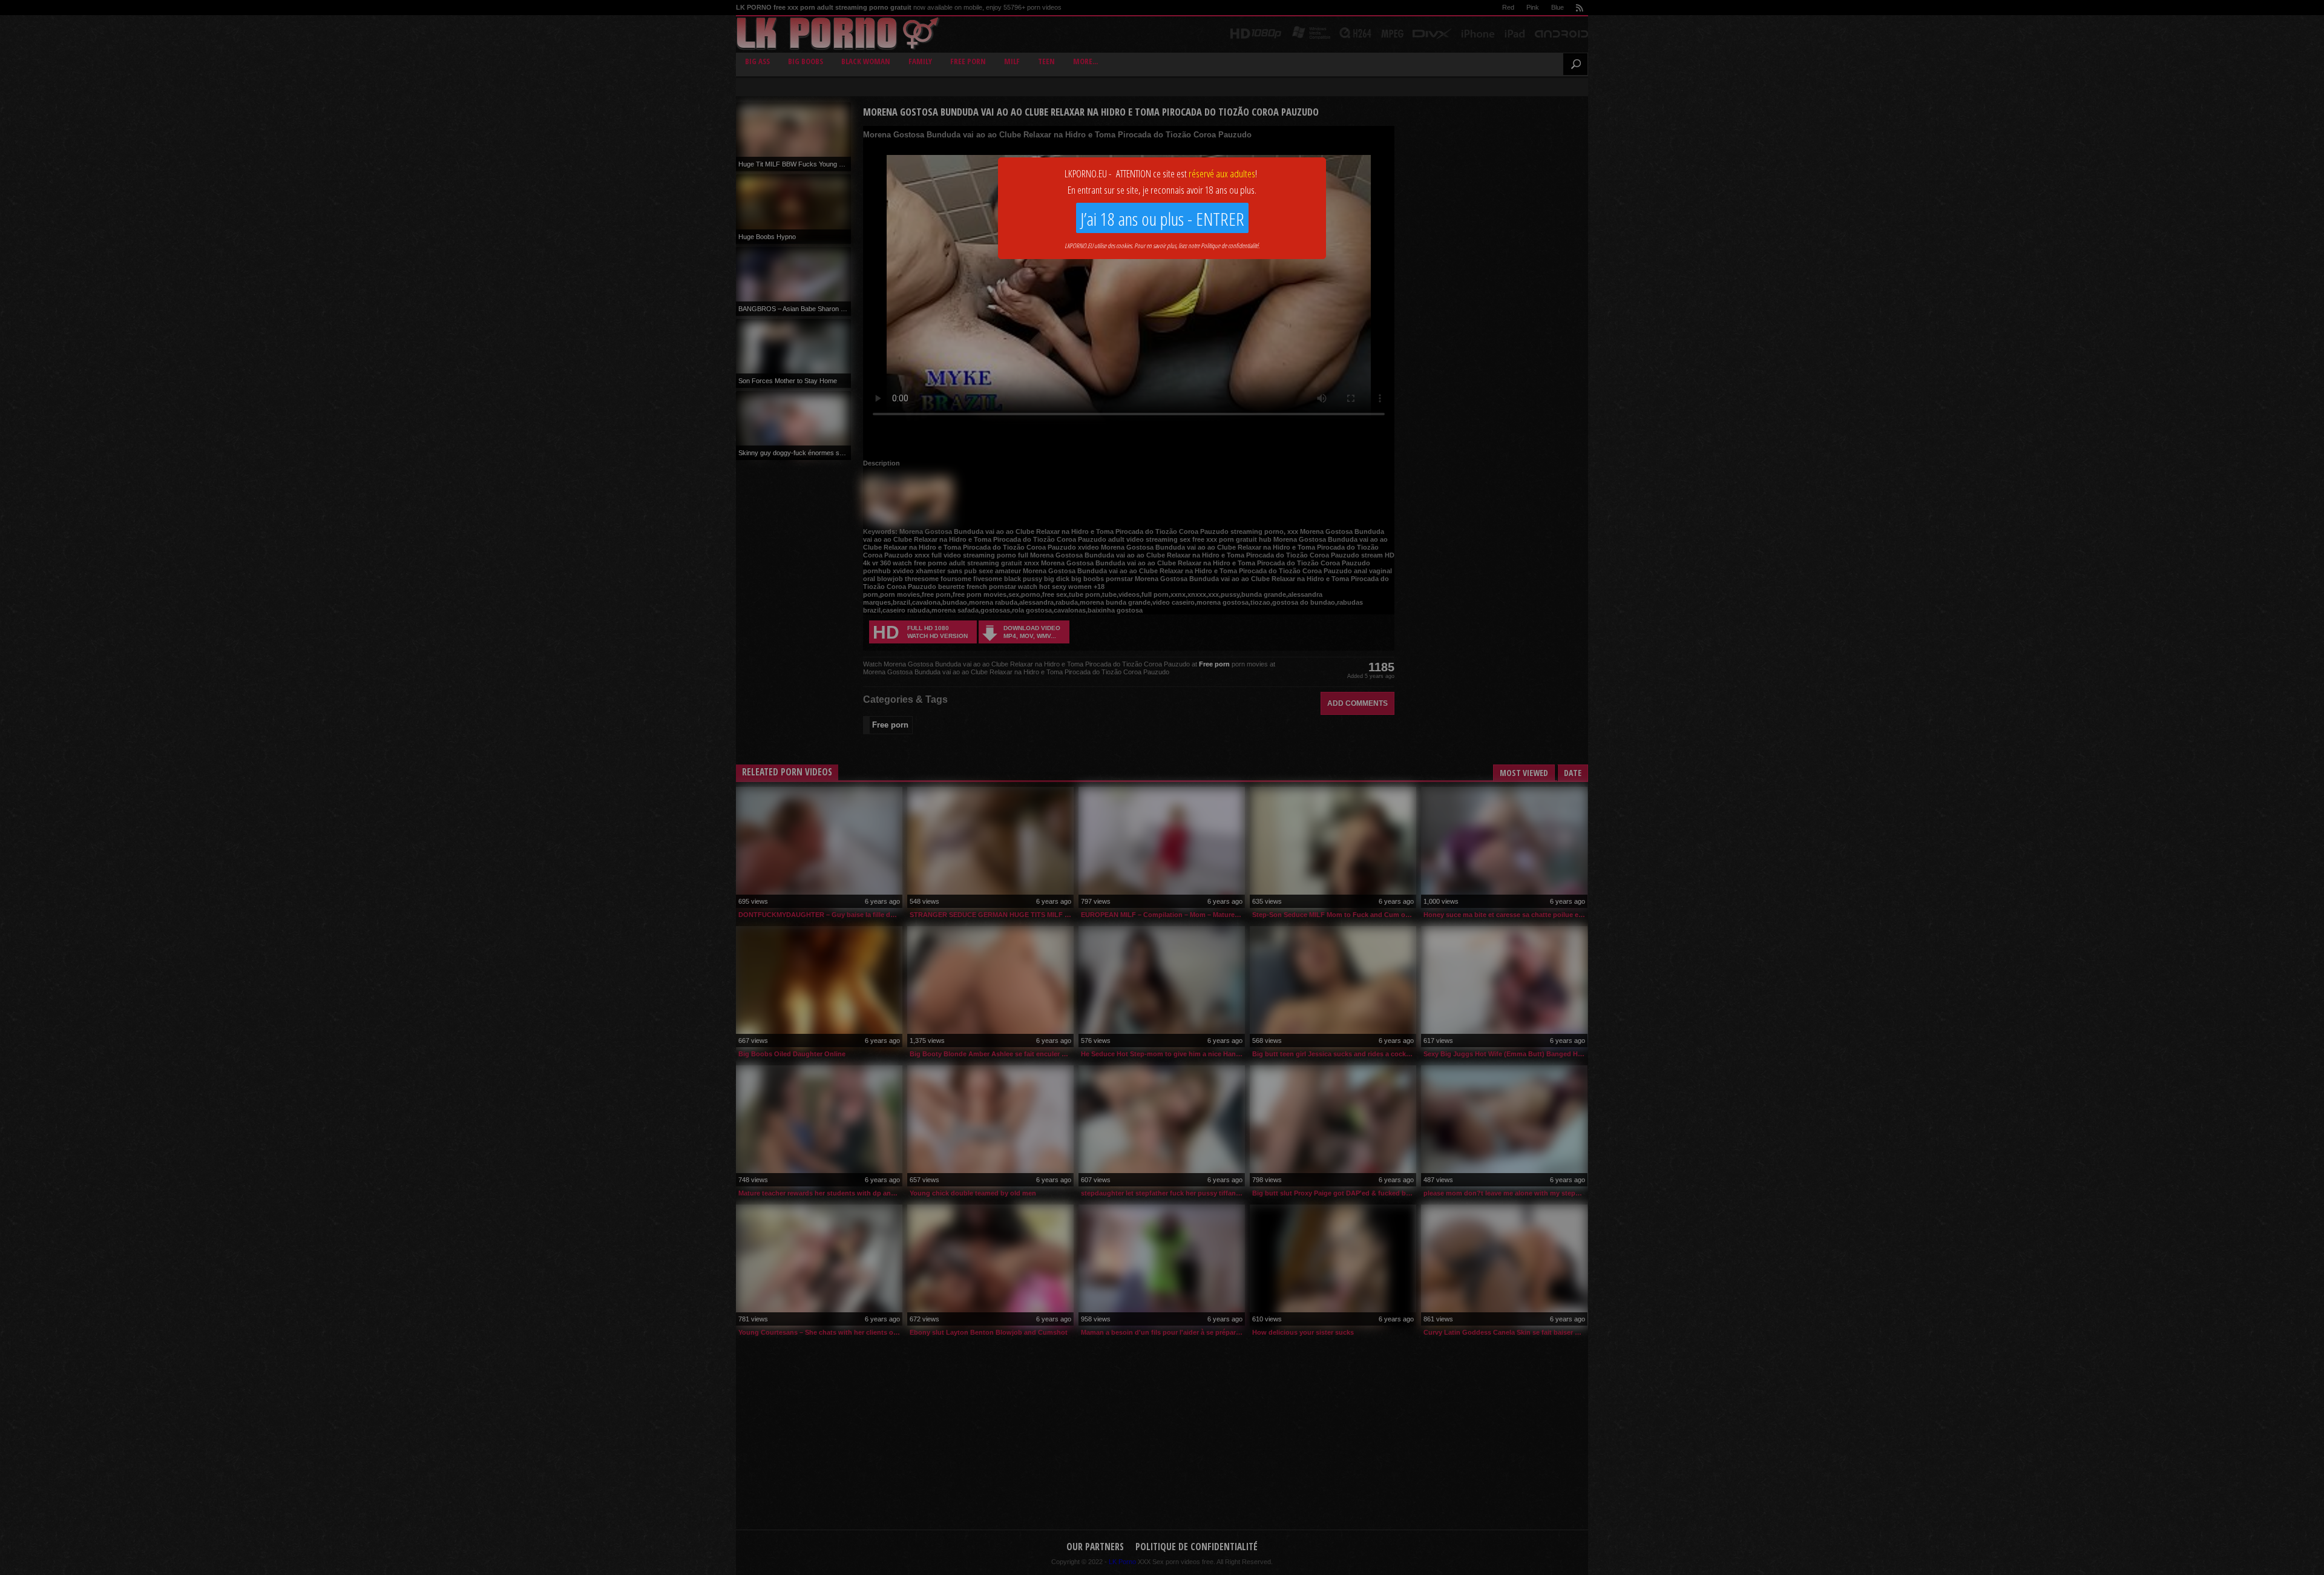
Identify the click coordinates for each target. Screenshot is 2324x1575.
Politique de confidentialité (1229, 245)
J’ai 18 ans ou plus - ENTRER (1162, 219)
